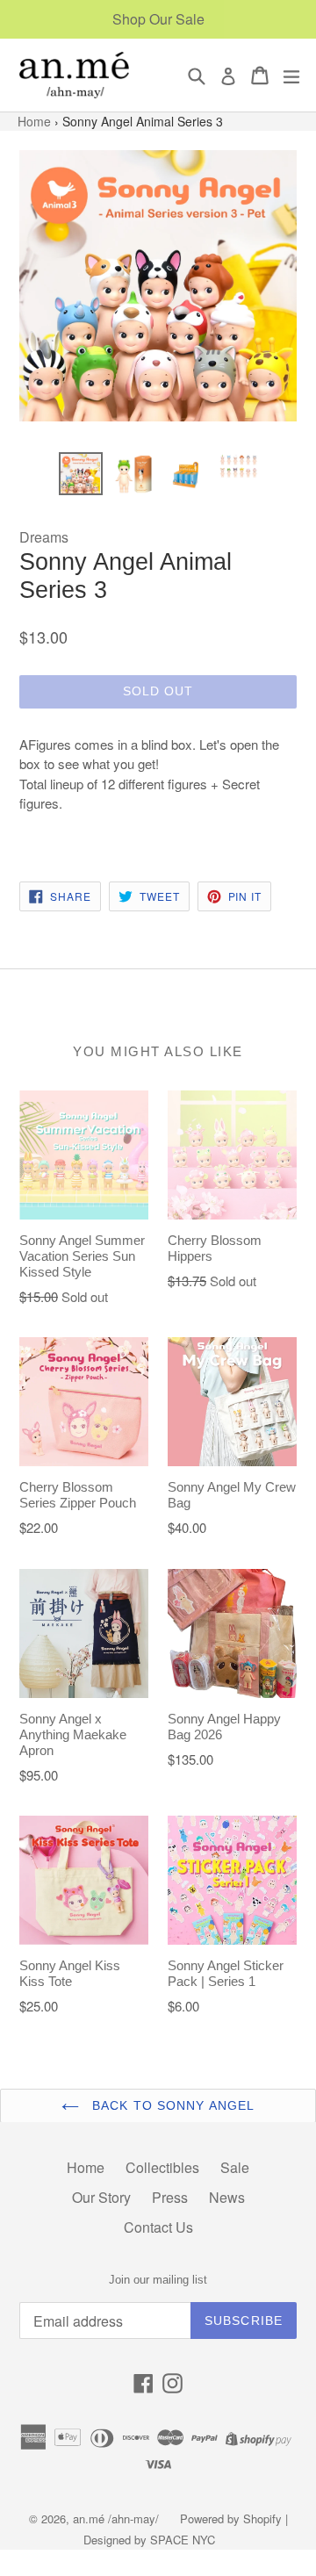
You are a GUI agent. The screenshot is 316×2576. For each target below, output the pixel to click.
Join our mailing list (158, 2280)
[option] (81, 474)
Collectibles (162, 2167)
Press (170, 2197)
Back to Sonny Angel (171, 2105)
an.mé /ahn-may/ (118, 2518)
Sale (235, 2167)
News (227, 2197)
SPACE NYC (183, 2540)
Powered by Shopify (231, 2518)
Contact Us (158, 2227)
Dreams (44, 537)
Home (36, 121)
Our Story (101, 2197)
